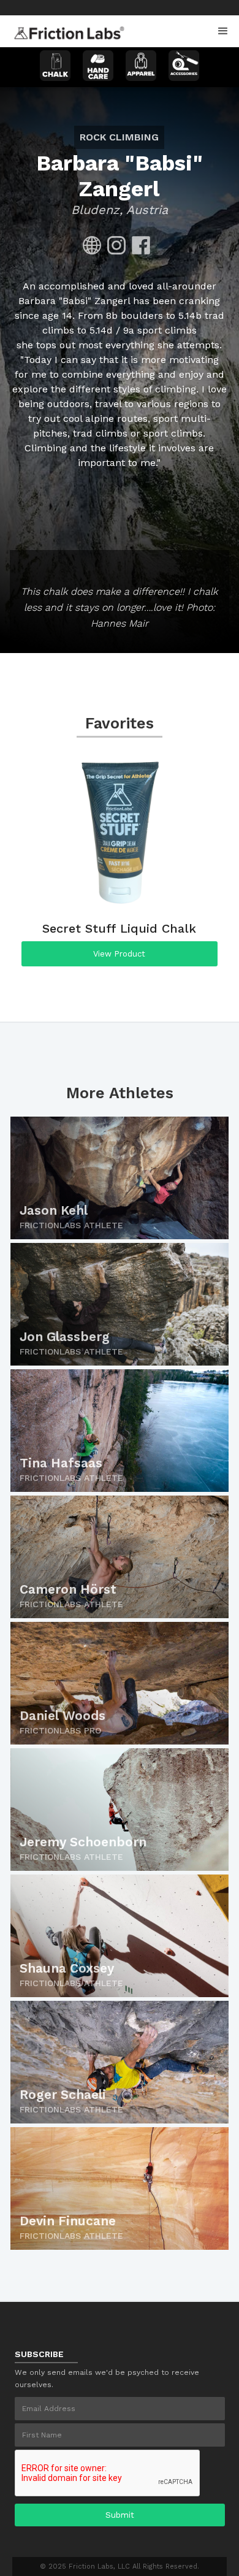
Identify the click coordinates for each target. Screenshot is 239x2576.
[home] (66, 29)
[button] (223, 31)
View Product (119, 954)
